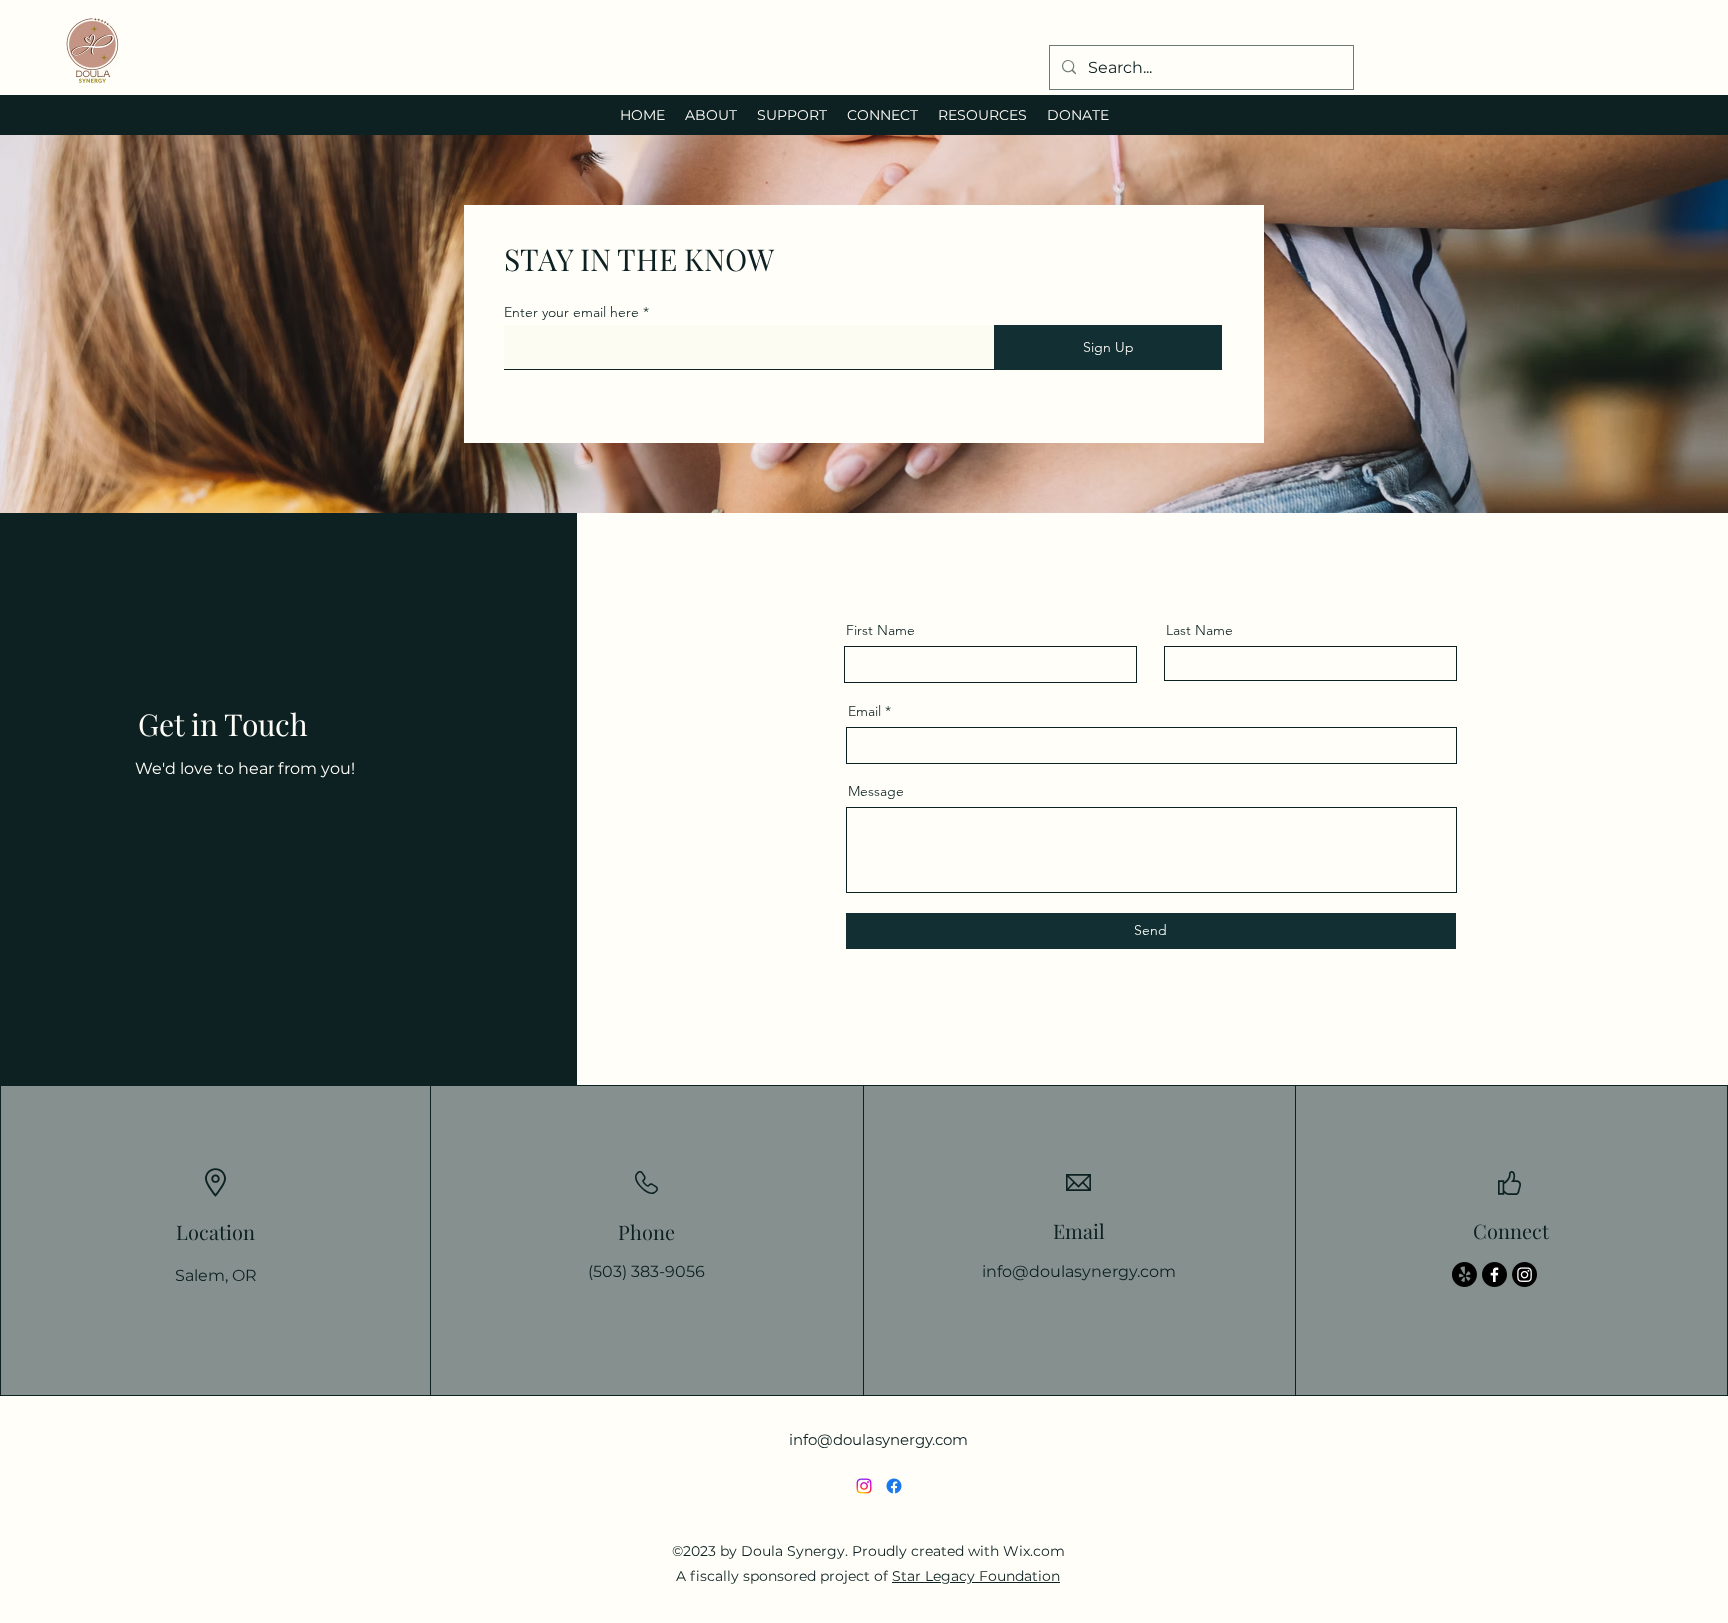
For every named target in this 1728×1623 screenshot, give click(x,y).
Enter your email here (571, 312)
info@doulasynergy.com (1079, 1271)
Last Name (1199, 630)
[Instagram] (1524, 1274)
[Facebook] (1494, 1274)
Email (864, 711)
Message (876, 791)
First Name (880, 630)
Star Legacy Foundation (976, 1576)
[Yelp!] (1464, 1274)
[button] (711, 115)
